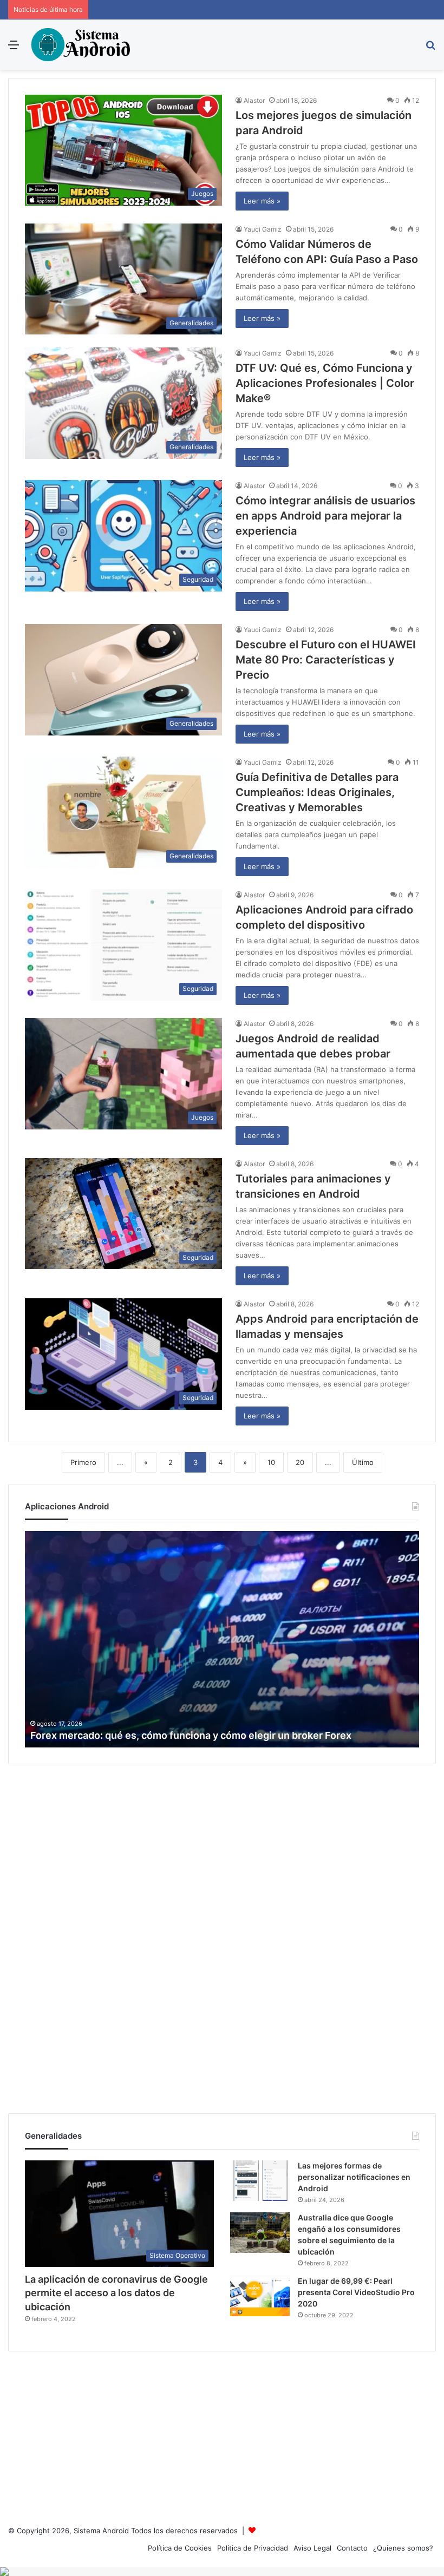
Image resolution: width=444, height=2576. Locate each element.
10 (271, 1462)
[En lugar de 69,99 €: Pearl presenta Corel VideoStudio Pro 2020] (260, 2296)
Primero (83, 1462)
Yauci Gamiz (263, 229)
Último (363, 1462)
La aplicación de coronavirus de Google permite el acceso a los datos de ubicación (116, 2293)
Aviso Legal (312, 2548)
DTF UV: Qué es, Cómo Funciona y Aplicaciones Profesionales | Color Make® (325, 383)
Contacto (352, 2548)
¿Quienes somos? (403, 2548)
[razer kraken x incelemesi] (222, 2572)
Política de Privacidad (253, 2548)
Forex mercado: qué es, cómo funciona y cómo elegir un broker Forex (191, 1735)
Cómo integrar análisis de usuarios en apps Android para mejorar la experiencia (325, 516)
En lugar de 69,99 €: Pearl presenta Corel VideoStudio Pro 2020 (356, 2292)
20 (300, 1462)
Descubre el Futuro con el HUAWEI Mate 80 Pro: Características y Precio (326, 660)
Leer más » (262, 201)
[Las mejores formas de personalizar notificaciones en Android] (260, 2181)
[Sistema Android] (82, 45)
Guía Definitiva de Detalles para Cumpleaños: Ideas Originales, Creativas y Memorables (317, 792)
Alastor (254, 100)
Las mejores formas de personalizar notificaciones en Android (354, 2177)
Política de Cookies (180, 2548)
